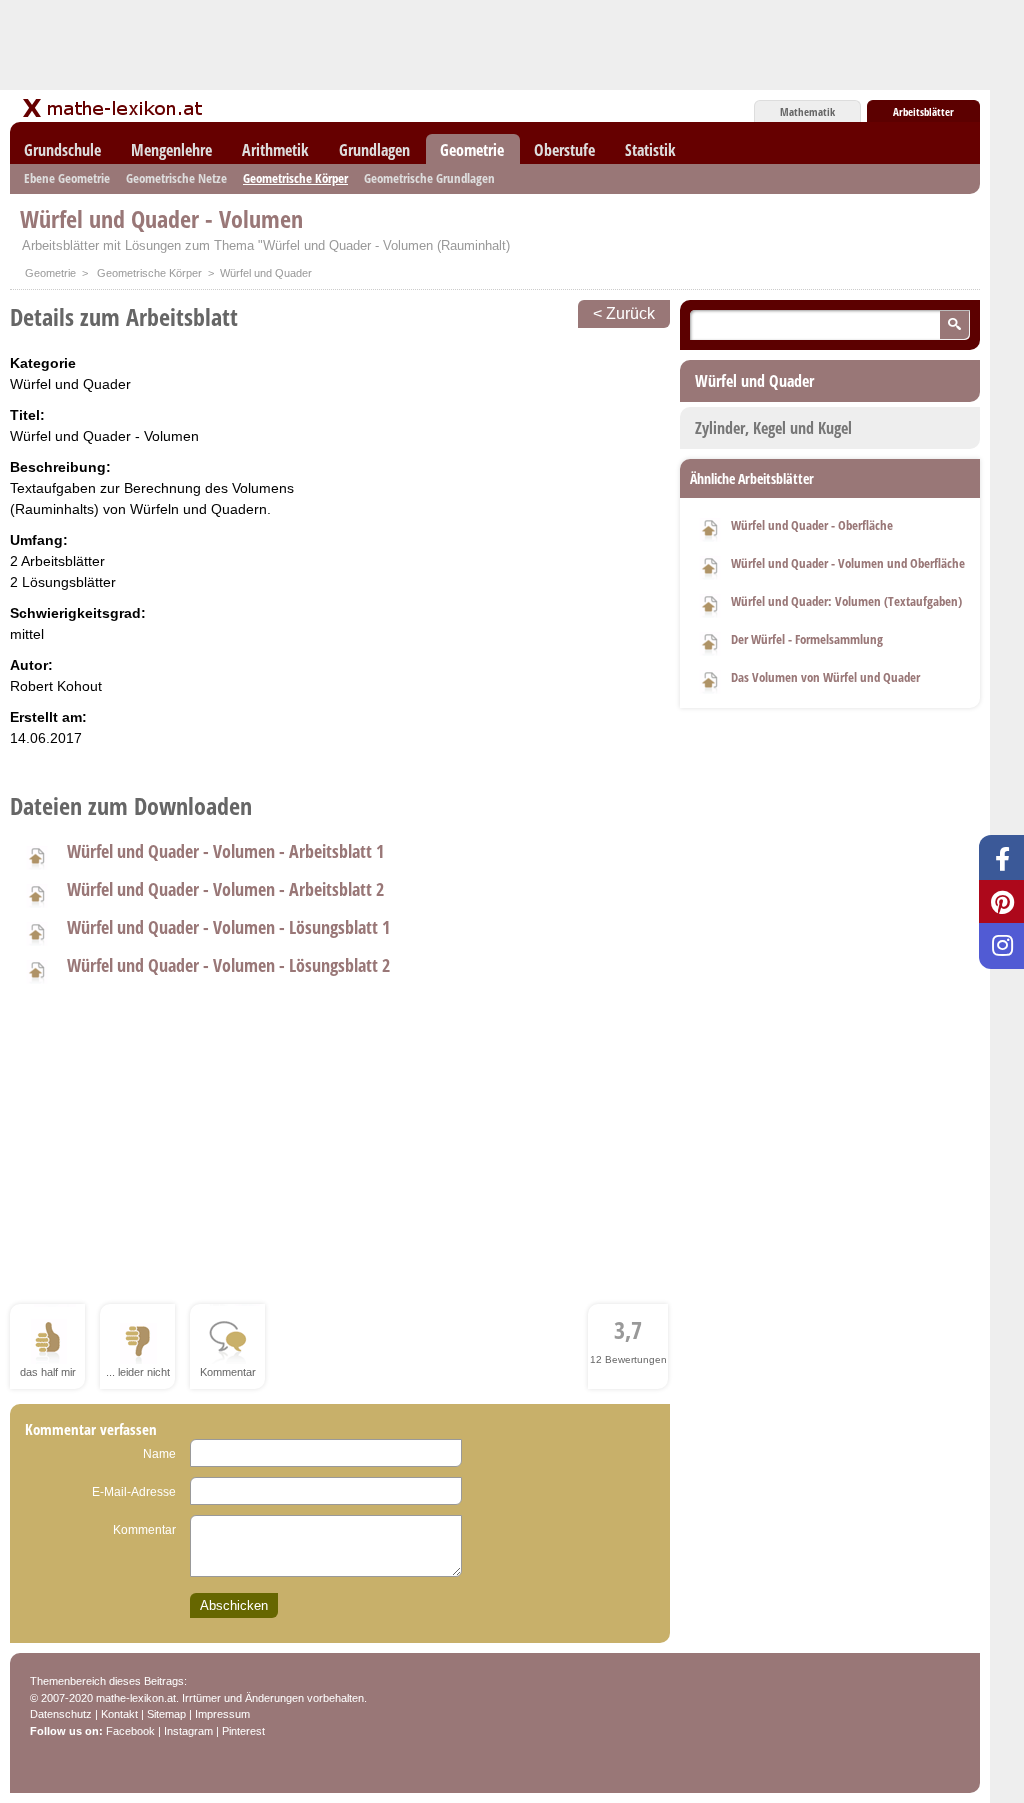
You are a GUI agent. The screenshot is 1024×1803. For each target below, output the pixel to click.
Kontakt (119, 1714)
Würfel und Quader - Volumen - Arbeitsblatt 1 (225, 851)
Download (710, 527)
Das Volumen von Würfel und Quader (825, 677)
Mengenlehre (171, 150)
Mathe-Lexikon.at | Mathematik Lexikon (114, 108)
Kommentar (144, 1530)
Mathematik (807, 111)
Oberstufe (564, 150)
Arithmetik (275, 150)
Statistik (650, 150)
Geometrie (472, 150)
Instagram (188, 1731)
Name (159, 1454)
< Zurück (624, 313)
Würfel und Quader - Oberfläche (812, 525)
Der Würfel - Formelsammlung (807, 639)
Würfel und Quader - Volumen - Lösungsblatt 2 (228, 965)
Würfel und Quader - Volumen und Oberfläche (848, 563)
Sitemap (166, 1714)
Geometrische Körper (295, 178)
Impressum (222, 1714)
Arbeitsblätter (923, 111)
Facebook (130, 1731)
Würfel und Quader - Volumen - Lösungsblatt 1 (228, 927)
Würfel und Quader (754, 381)
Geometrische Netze (176, 178)
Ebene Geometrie (67, 178)
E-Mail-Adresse (134, 1492)
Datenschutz (61, 1714)
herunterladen (36, 855)
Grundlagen (374, 150)
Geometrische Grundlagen (429, 178)
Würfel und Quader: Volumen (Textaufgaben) (846, 601)
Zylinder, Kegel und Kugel (773, 428)
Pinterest (243, 1731)
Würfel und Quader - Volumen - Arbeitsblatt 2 (225, 889)
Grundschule (62, 150)
